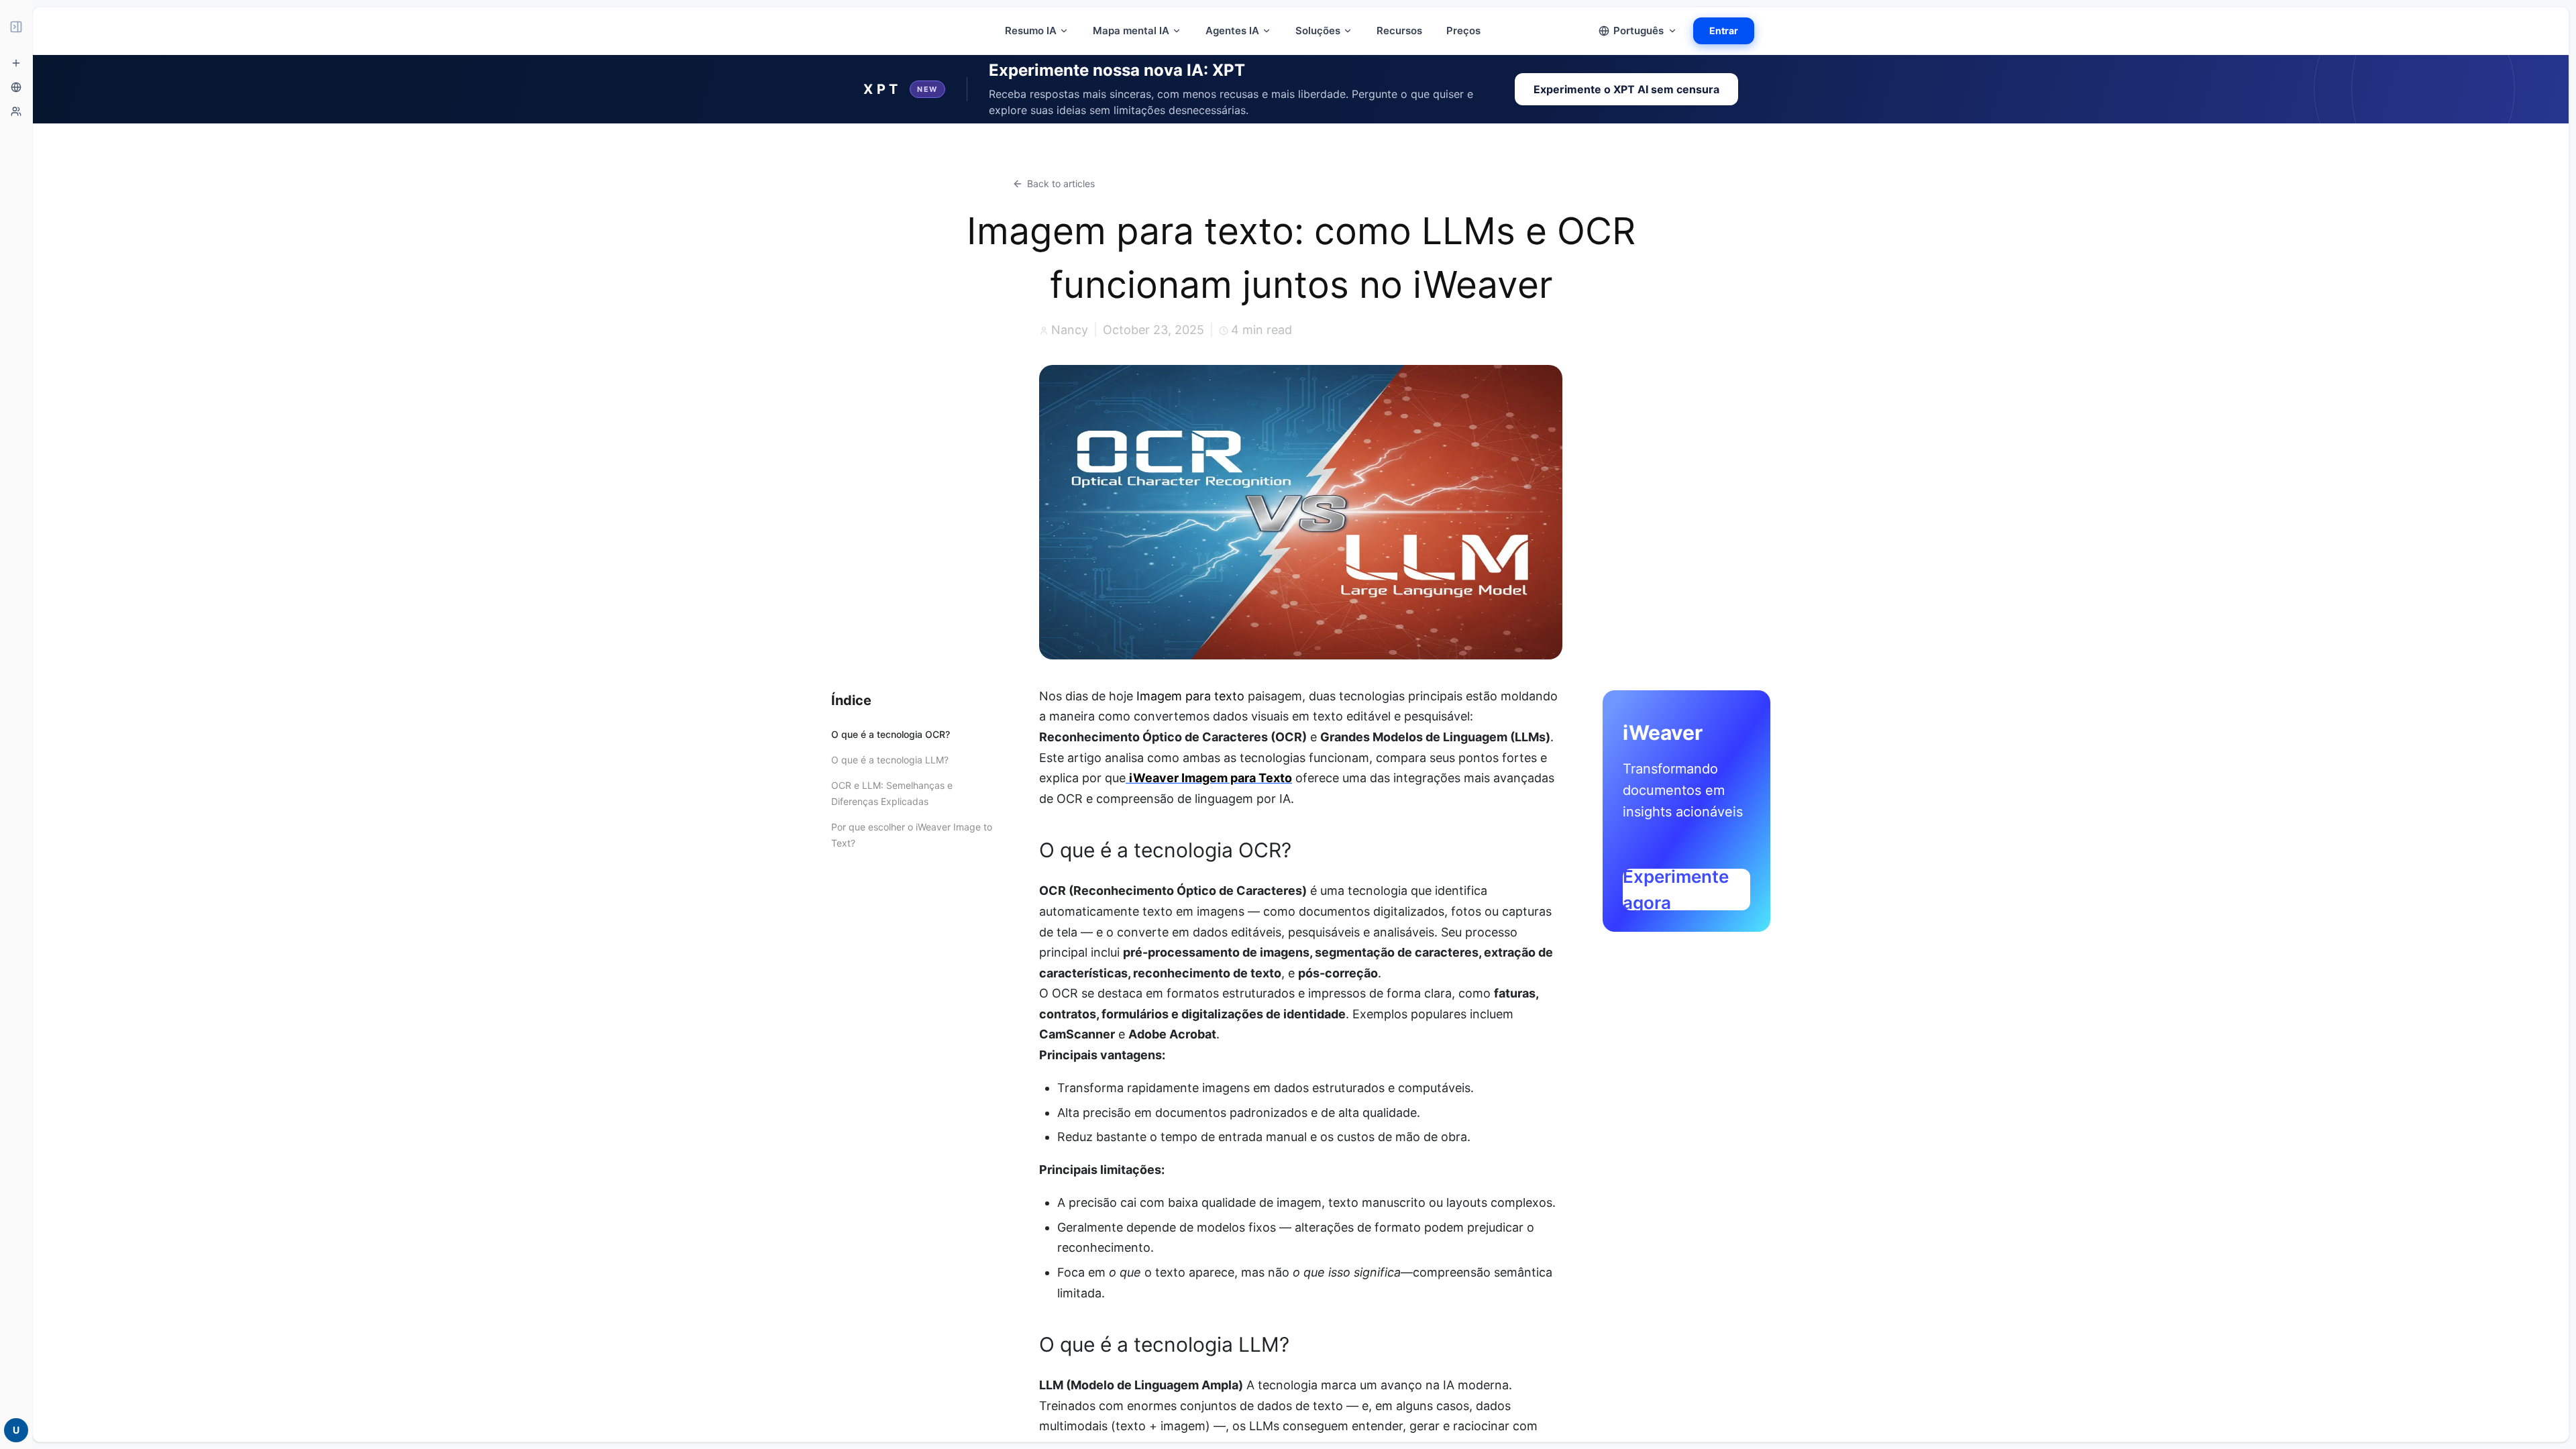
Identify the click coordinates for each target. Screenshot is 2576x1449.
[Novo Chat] (16, 63)
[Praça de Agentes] (16, 111)
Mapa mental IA (1131, 31)
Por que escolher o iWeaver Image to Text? (912, 835)
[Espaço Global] (16, 87)
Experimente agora (1676, 890)
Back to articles (1061, 183)
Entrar (1724, 31)
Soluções (1318, 31)
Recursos (1399, 31)
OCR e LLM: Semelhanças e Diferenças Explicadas (892, 793)
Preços (1463, 31)
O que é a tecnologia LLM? (890, 760)
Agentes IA (1232, 31)
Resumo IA (1031, 31)
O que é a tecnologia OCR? (891, 734)
